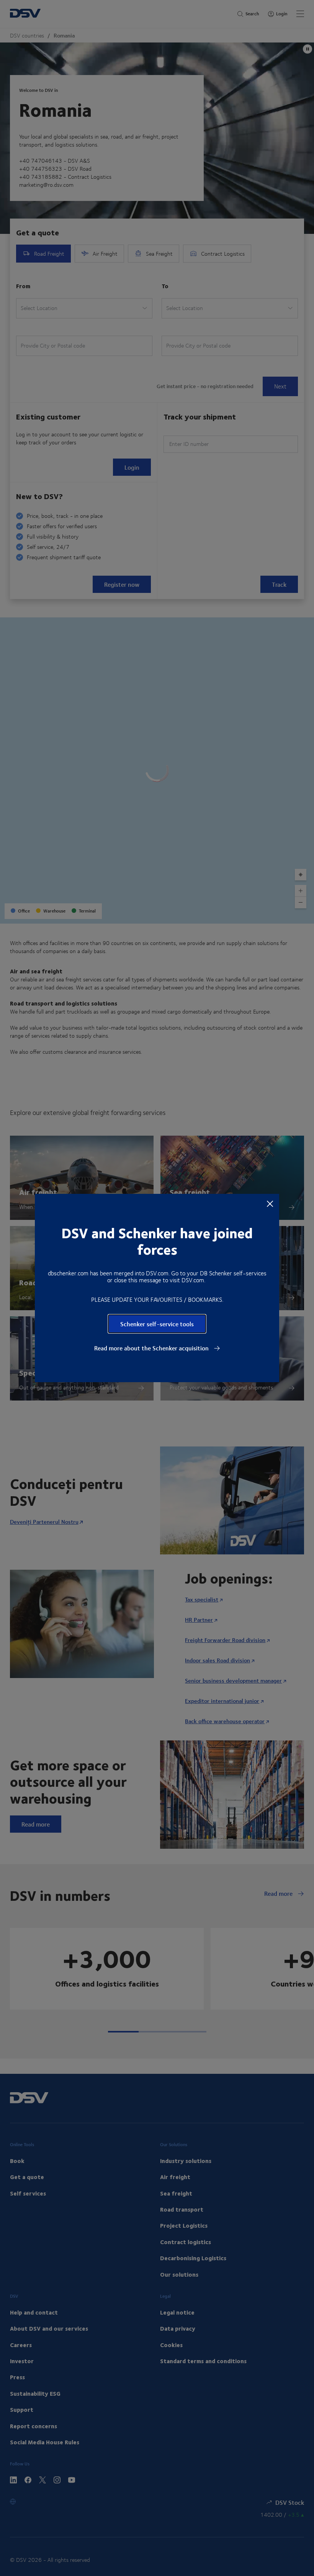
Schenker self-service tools (157, 1324)
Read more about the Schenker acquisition (152, 1348)
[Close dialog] (270, 1203)
